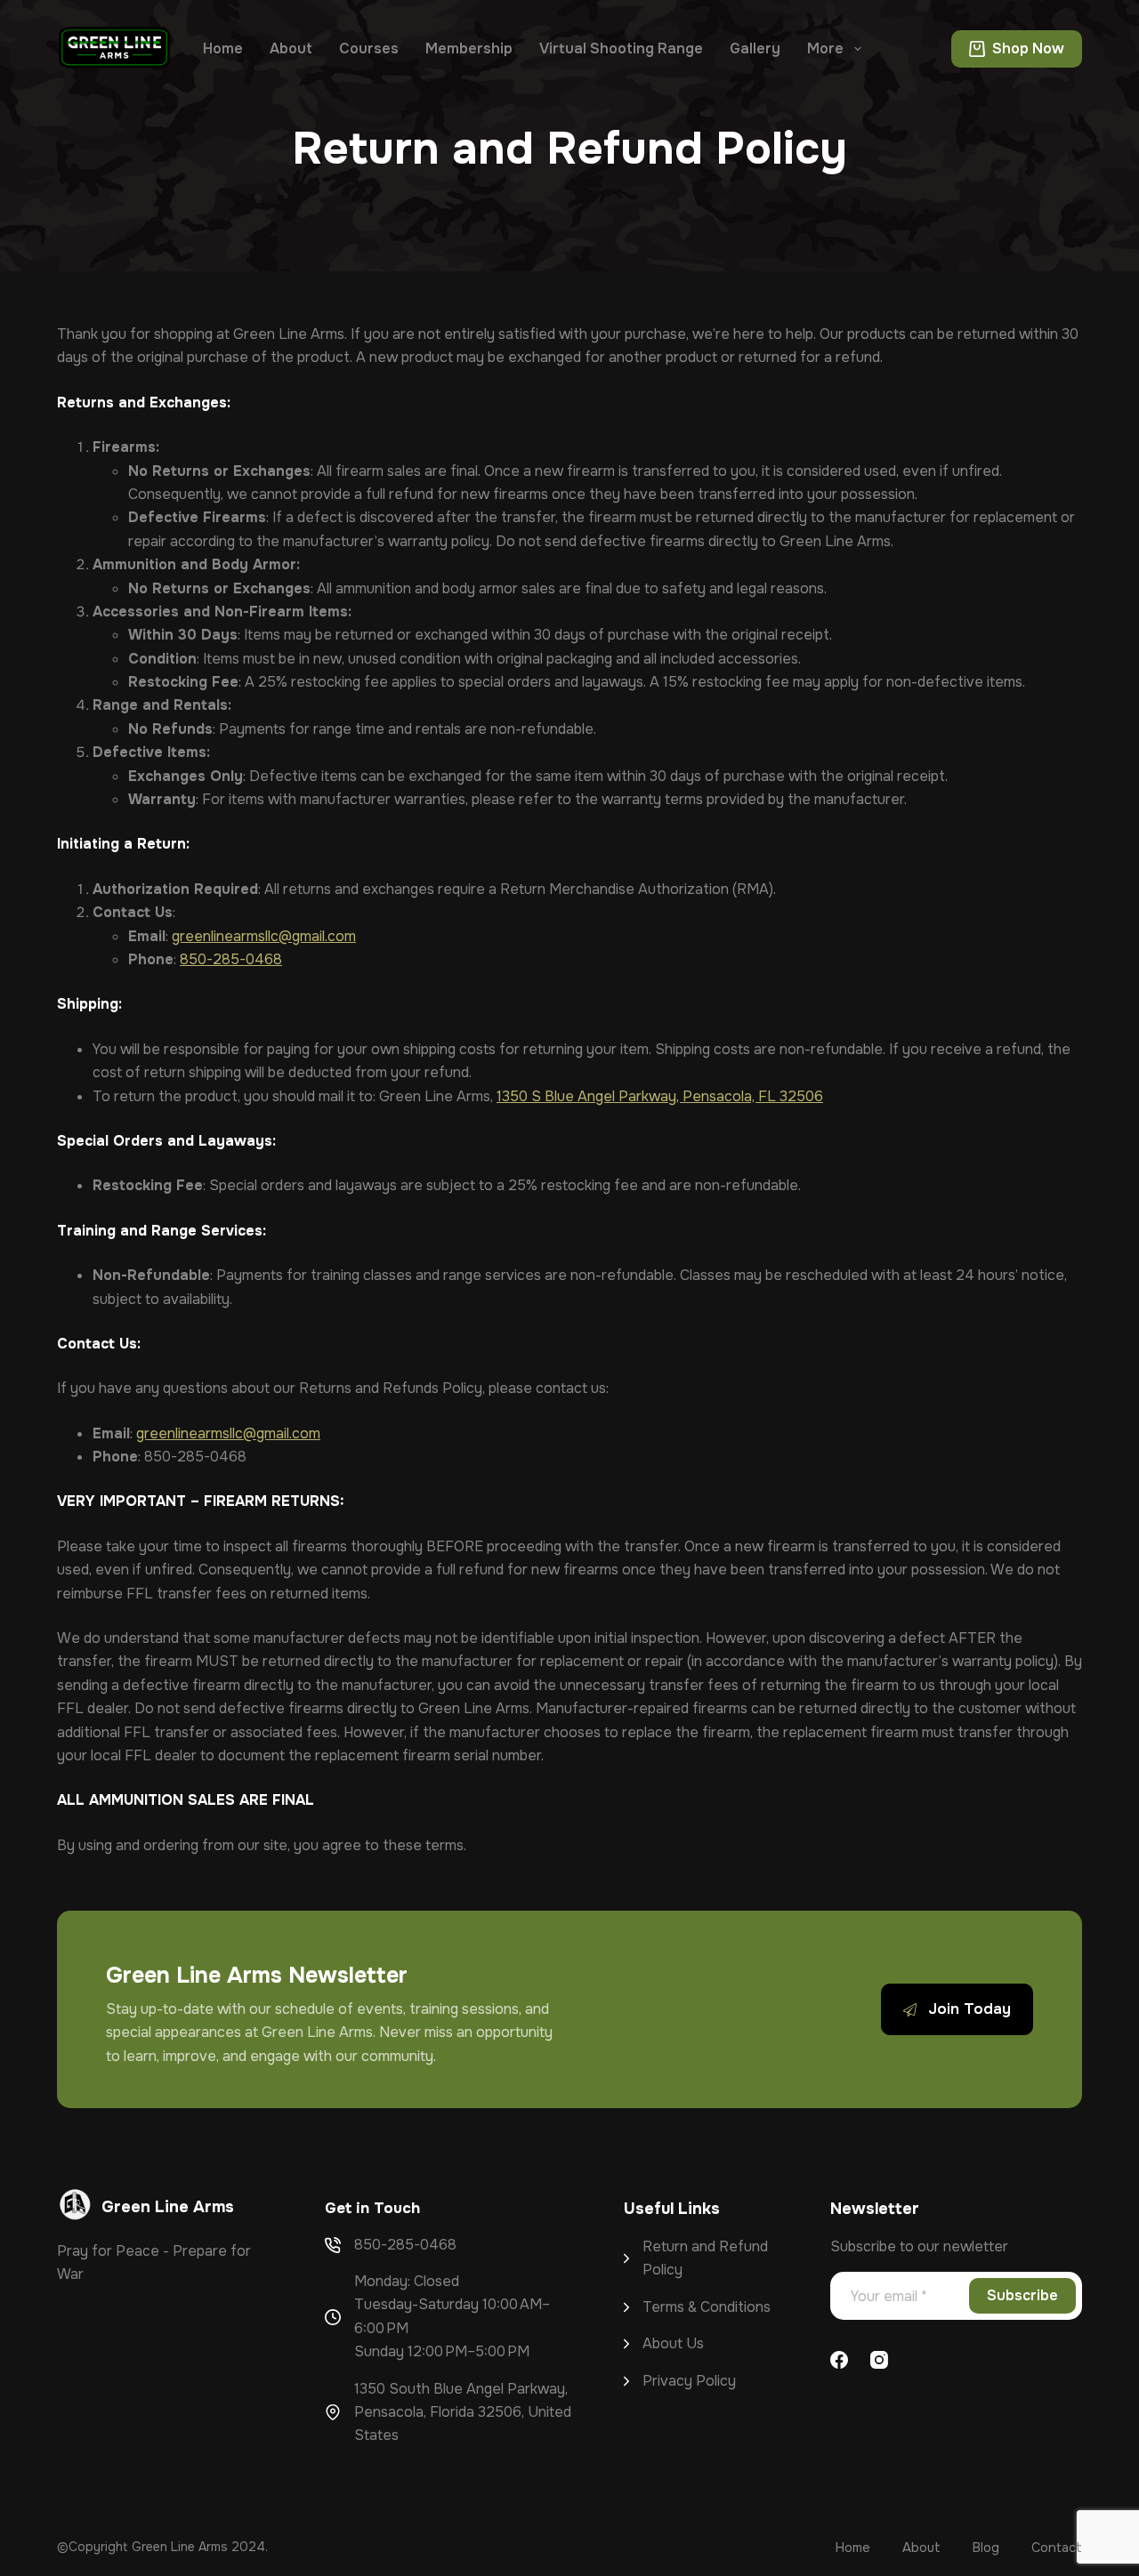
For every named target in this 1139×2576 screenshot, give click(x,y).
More (825, 48)
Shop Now (1028, 48)
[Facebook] (839, 2360)
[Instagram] (879, 2360)
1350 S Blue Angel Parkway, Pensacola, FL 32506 (660, 1096)
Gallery (755, 48)
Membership (469, 48)
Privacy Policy (689, 2381)
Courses (369, 48)
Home (223, 48)
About (291, 48)
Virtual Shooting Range (621, 48)
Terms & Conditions (707, 2307)
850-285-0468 (231, 959)
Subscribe (1022, 2295)
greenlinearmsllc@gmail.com (264, 936)
